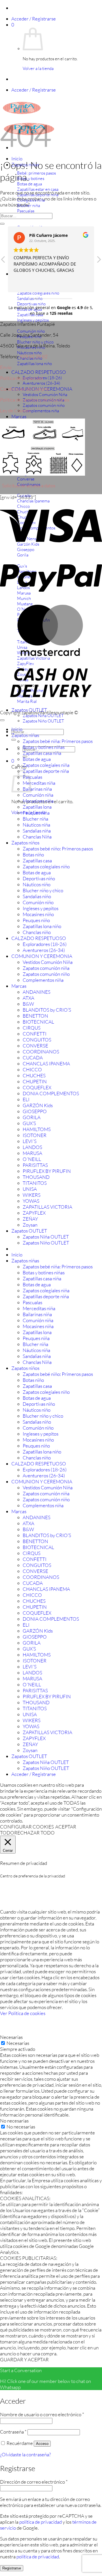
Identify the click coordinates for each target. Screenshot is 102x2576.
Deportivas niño (39, 878)
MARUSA (32, 1153)
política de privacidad (41, 2522)
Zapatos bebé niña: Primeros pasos (58, 741)
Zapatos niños (25, 843)
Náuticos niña (36, 825)
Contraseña (13, 2432)
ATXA (28, 998)
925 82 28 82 (34, 356)
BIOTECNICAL (38, 1022)
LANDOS (32, 1147)
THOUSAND (36, 1177)
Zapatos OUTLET (29, 1231)
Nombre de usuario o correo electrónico (42, 2414)
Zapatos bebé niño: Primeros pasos (58, 849)
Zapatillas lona (37, 807)
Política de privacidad (21, 378)
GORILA (32, 1117)
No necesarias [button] (14, 2121)
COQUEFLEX (37, 1087)
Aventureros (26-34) (42, 383)
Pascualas (32, 777)
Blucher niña (35, 819)
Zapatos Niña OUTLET (43, 716)
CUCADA (33, 1058)
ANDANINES (37, 992)
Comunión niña (38, 795)
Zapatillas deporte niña (46, 771)
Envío (6, 367)
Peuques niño (36, 920)
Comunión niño (38, 902)
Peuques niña (36, 813)
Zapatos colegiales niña (46, 765)
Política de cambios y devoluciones (35, 400)
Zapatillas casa (37, 861)
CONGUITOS (37, 1040)
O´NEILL (32, 1159)
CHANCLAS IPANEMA (46, 1064)
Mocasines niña (38, 801)
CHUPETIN (35, 1081)
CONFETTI (35, 1034)
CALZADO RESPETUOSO (39, 372)
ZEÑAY (30, 1219)
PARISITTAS (35, 1165)
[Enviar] (14, 740)
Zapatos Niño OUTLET (43, 721)
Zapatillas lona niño (42, 926)
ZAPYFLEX (34, 1213)
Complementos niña (41, 411)
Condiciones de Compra (24, 389)
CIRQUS (32, 1028)
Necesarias (18, 2043)
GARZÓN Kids (38, 1105)
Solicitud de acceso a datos (29, 485)
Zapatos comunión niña (46, 968)
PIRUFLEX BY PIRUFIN (47, 1171)
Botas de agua (37, 759)
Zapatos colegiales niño (46, 866)
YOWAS (31, 1201)
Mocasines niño (38, 914)
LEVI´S (30, 1141)
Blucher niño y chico (43, 890)
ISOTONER (35, 1135)
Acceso (42, 2444)
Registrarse (12, 2568)
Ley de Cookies (15, 410)
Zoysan (30, 1225)
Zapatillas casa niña (42, 753)
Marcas (19, 416)
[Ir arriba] (2, 720)
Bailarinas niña (37, 789)
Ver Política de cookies (23, 2013)
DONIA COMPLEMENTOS (51, 1093)
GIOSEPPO (35, 1111)
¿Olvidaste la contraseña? (25, 2454)
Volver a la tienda (38, 68)
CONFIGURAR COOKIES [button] (27, 1827)
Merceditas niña (39, 783)
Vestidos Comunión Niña (45, 395)
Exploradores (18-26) (45, 944)
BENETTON (35, 1016)
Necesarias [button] (11, 2037)
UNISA (30, 1189)
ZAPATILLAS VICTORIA (47, 1207)
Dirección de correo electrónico (34, 2482)
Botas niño (33, 855)
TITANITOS (35, 1183)
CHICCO (32, 1069)
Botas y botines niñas (44, 747)
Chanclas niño (37, 932)
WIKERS (32, 1195)
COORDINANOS (41, 1052)
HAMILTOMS (37, 1129)
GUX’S (29, 1123)
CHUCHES (34, 1075)
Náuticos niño (37, 884)
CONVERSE (35, 1046)
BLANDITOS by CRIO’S (47, 1010)
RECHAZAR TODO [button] (34, 1833)
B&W (28, 1004)
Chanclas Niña (37, 837)
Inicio (17, 159)
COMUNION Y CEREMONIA (42, 956)
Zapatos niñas (25, 735)
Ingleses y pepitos (41, 908)
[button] (34, 19)
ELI (26, 1099)
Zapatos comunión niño (44, 405)
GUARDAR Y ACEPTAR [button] (24, 2359)
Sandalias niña (37, 831)
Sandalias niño (37, 896)
